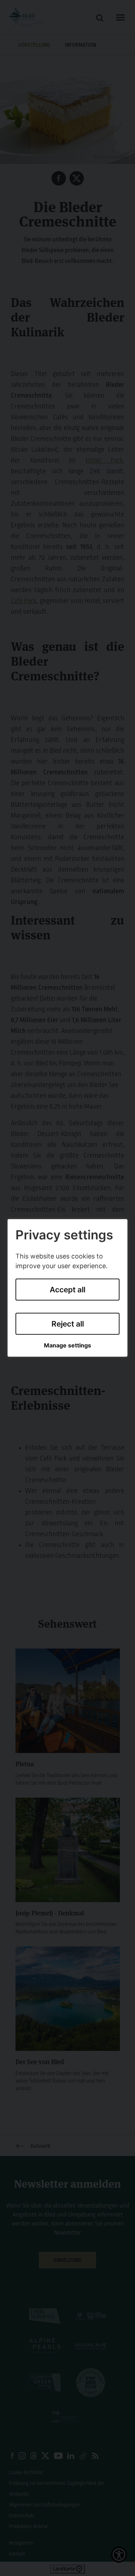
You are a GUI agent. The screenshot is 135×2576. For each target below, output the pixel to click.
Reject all (68, 1323)
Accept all (67, 1290)
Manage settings (67, 1345)
